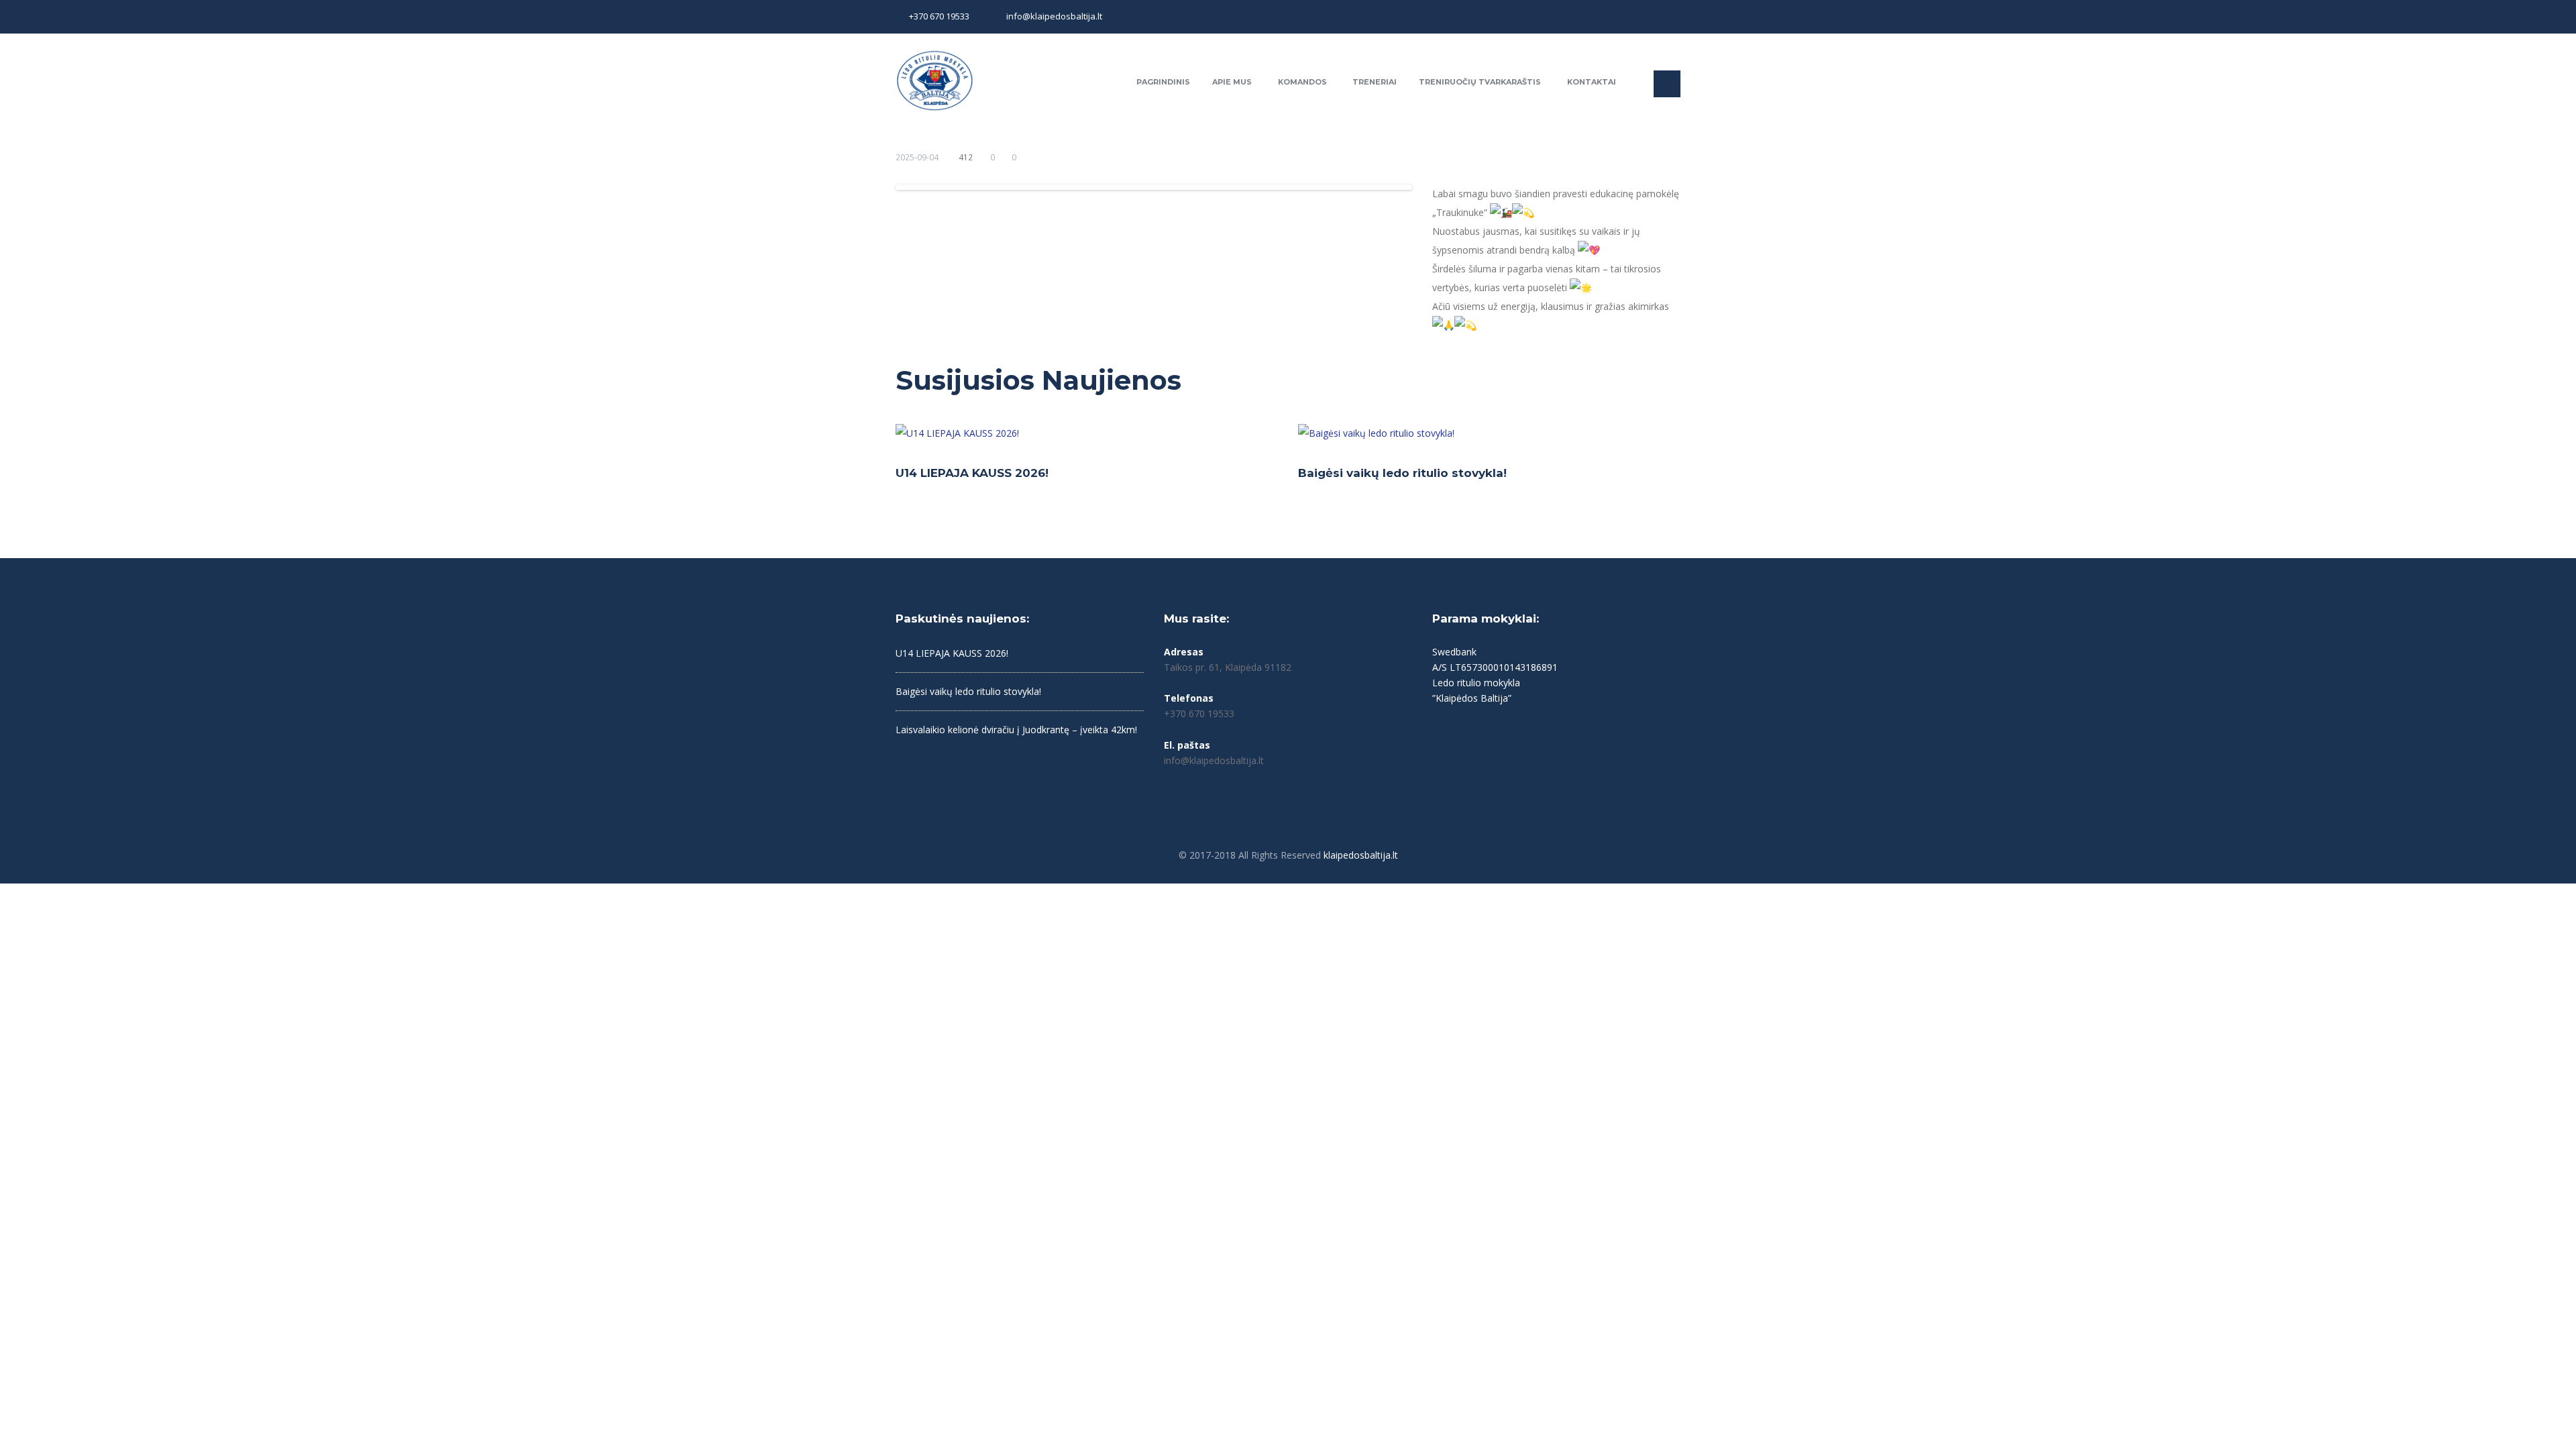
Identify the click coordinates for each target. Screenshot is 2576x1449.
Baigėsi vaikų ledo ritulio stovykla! (1402, 473)
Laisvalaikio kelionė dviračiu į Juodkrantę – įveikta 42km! (1016, 730)
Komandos (1302, 82)
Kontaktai (1592, 82)
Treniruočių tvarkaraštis (1480, 82)
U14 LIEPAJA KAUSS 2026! (972, 473)
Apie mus (1232, 82)
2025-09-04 (917, 157)
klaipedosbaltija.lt (1361, 855)
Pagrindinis (1163, 82)
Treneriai (1375, 82)
